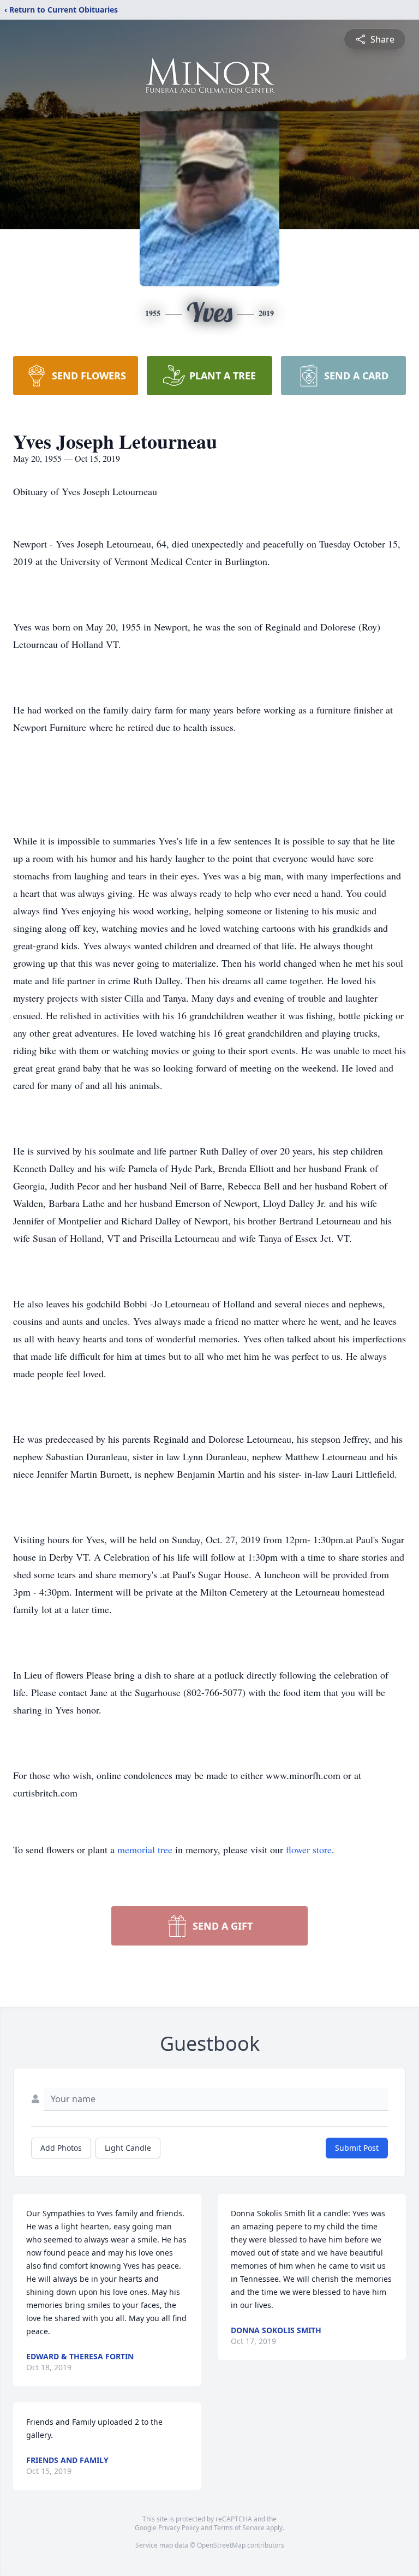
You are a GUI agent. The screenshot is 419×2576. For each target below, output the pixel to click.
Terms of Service (239, 2528)
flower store (309, 1849)
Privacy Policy (179, 2528)
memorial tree (145, 1849)
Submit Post (357, 2148)
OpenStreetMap (221, 2545)
